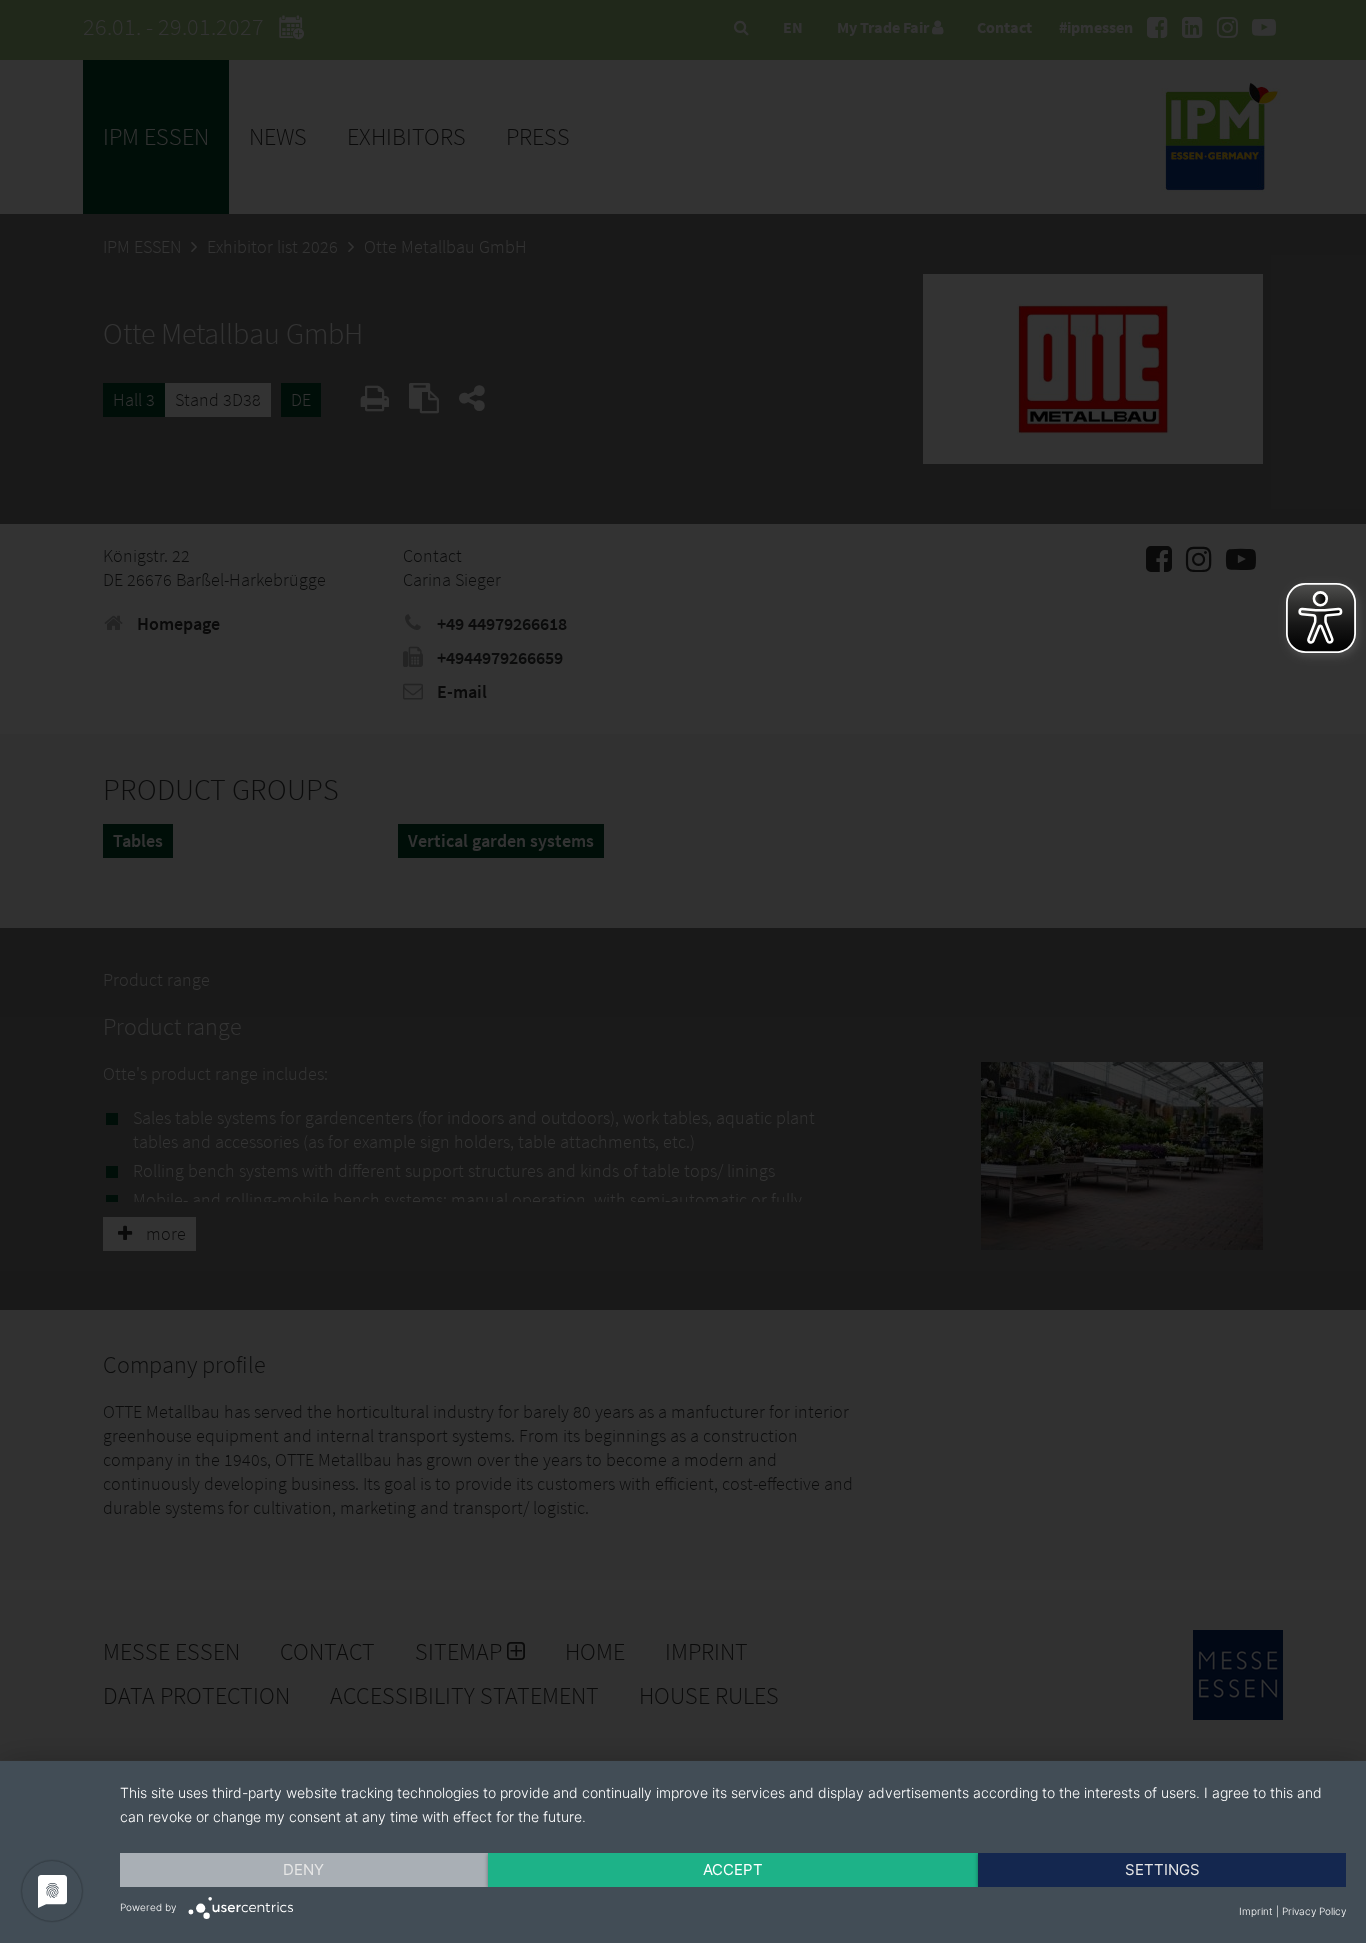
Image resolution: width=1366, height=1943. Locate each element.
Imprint (1256, 1911)
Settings (1162, 1869)
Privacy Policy (1314, 1911)
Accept (733, 1869)
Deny (303, 1869)
